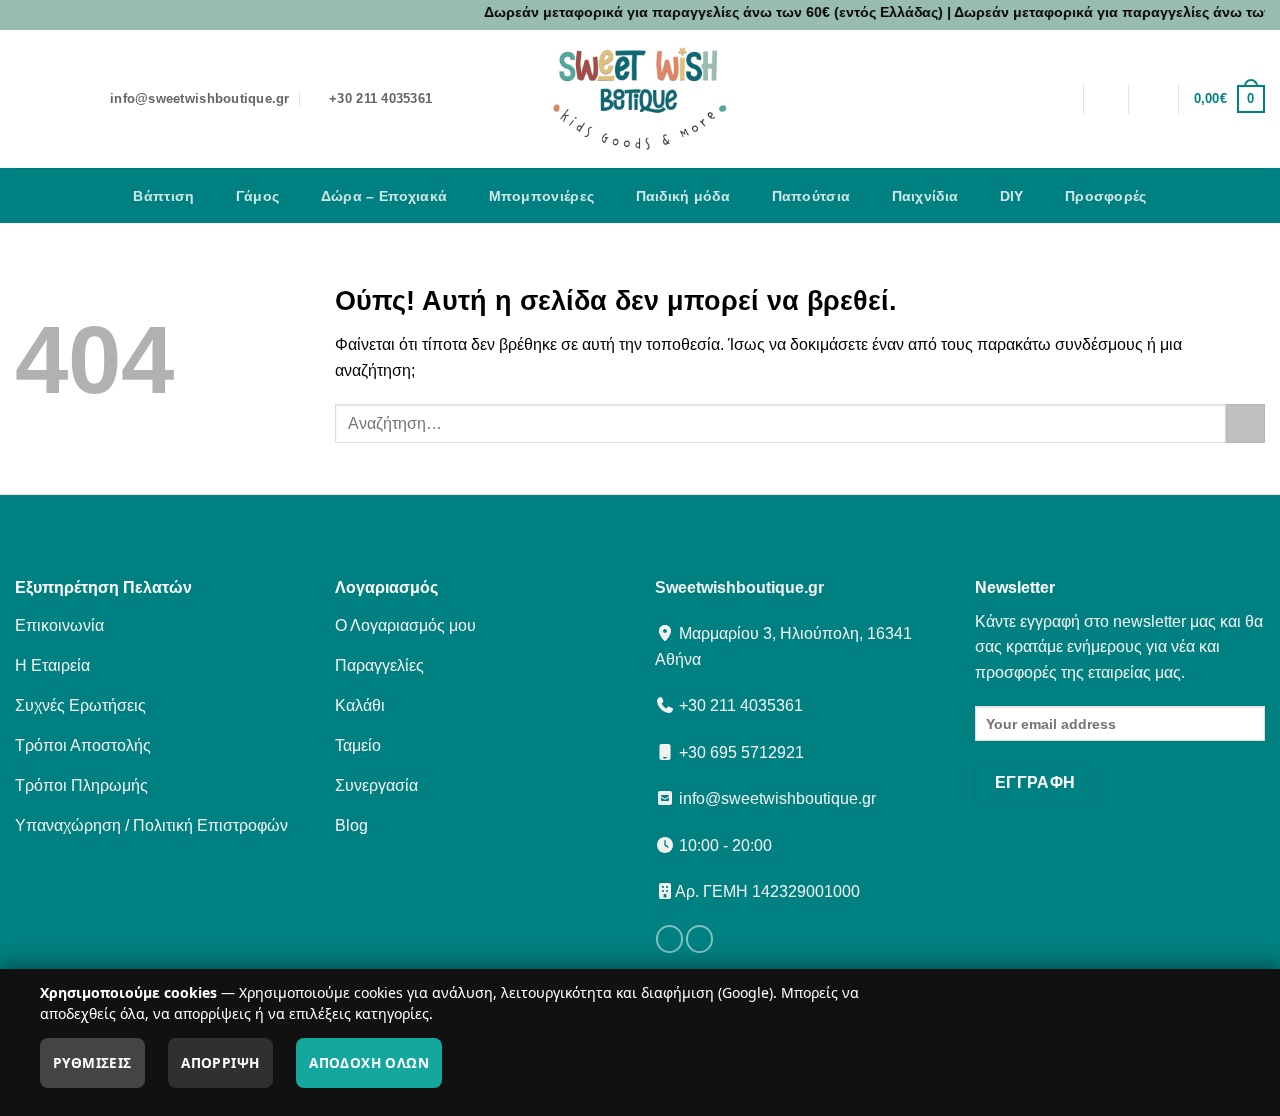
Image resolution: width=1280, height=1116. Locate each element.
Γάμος (257, 196)
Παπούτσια (811, 196)
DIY (1012, 196)
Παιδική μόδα (683, 196)
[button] (1154, 99)
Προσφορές (1106, 196)
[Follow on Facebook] (669, 939)
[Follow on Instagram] (699, 939)
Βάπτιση (163, 196)
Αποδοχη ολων (369, 1062)
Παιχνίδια (925, 196)
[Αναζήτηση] (1105, 99)
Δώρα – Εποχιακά (384, 196)
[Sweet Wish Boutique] (640, 99)
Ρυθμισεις (92, 1062)
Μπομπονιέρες (541, 196)
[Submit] (1245, 423)
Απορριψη (220, 1062)
